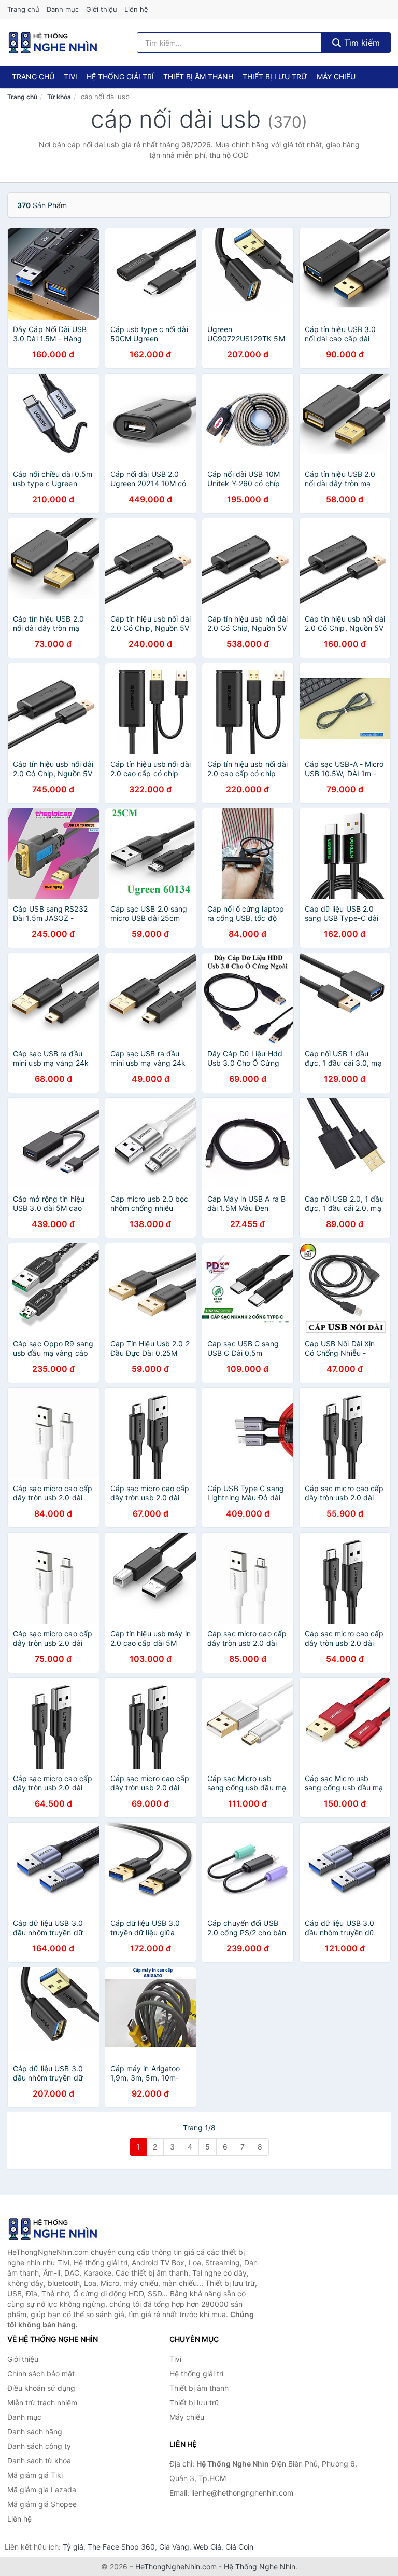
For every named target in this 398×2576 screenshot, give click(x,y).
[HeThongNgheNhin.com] (53, 43)
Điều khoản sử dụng (41, 2388)
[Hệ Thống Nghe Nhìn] (59, 2229)
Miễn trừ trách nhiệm (42, 2402)
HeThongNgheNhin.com (176, 2566)
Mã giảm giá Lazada (42, 2490)
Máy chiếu (336, 77)
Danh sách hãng (35, 2432)
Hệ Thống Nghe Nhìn (260, 2566)
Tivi (70, 77)
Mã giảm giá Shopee (42, 2504)
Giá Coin (239, 2547)
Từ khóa (59, 97)
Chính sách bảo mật (41, 2373)
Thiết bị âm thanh (198, 77)
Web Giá (207, 2547)
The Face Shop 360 (121, 2547)
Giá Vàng (174, 2547)
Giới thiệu (102, 9)
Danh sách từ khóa (39, 2461)
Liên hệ (136, 9)
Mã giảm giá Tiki (35, 2475)
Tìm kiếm (361, 43)
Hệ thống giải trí (120, 77)
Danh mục (63, 9)
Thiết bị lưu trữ (275, 77)
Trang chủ (23, 9)
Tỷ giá (73, 2547)
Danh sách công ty (39, 2446)
